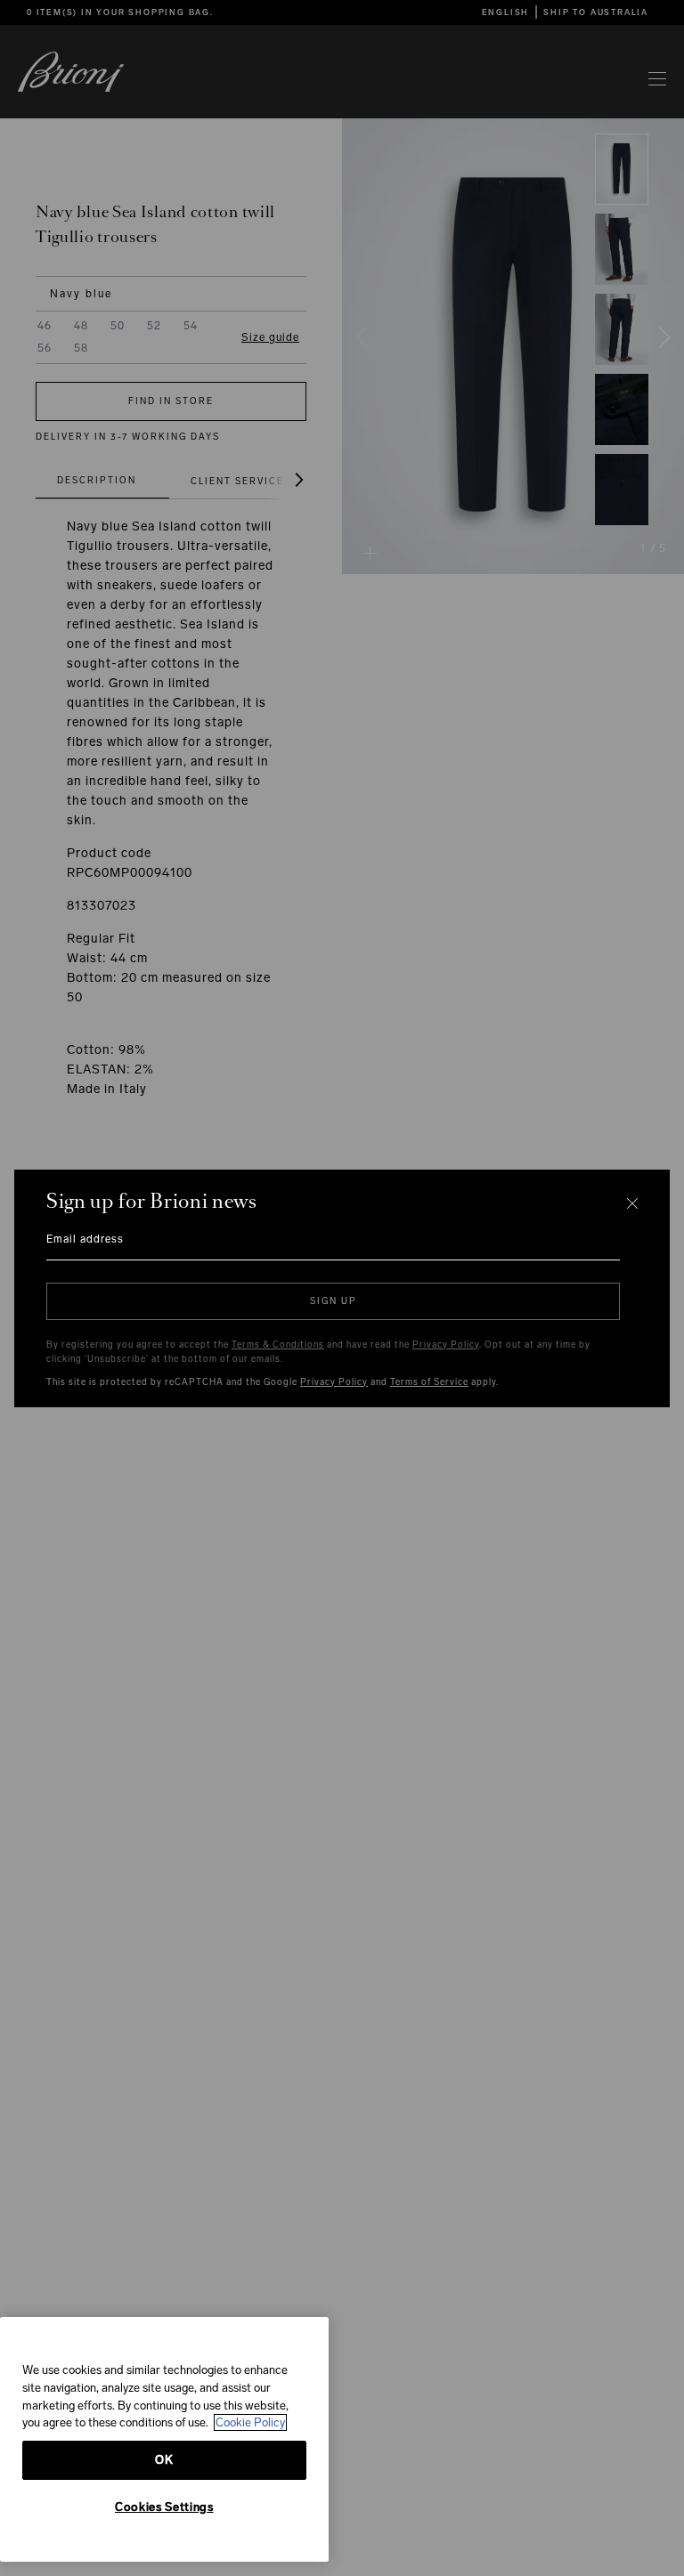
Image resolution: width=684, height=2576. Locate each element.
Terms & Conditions (278, 1345)
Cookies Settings (164, 2507)
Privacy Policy (446, 1345)
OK (164, 2460)
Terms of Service (429, 1382)
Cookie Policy (250, 2422)
